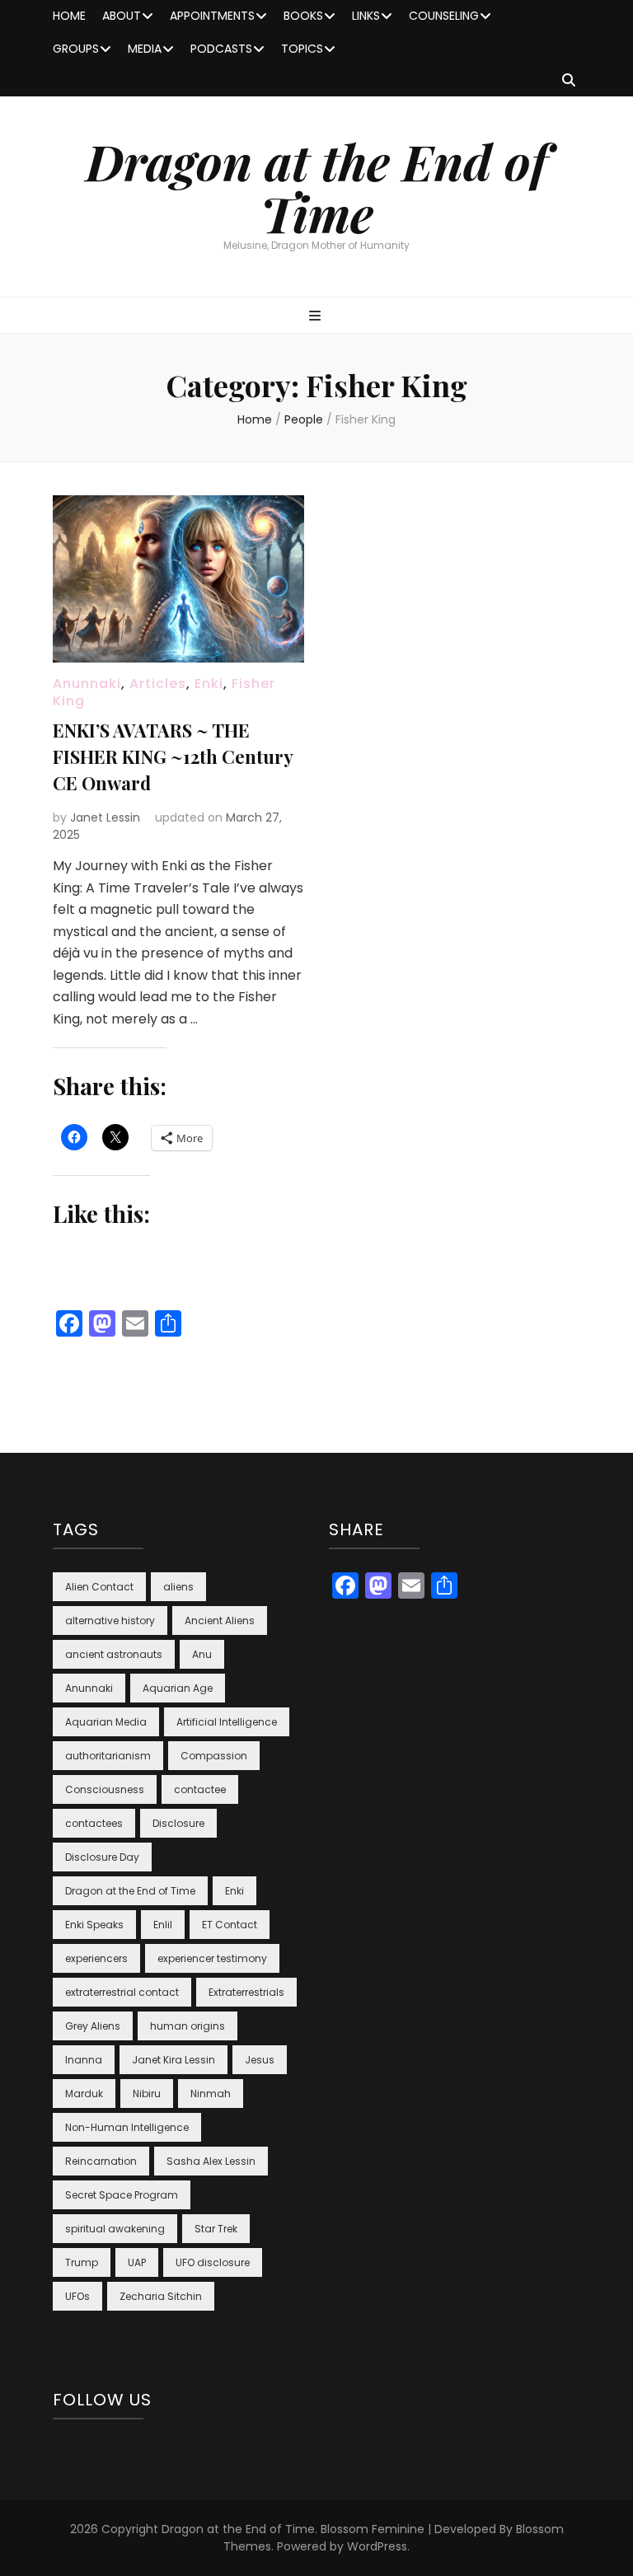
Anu (202, 1654)
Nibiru (147, 2094)
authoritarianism (108, 1756)
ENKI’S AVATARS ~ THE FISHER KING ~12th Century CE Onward (173, 756)
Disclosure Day (102, 1857)
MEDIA (145, 49)
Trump (82, 2262)
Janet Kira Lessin (173, 2060)
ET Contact (230, 1925)
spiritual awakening (115, 2229)
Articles (158, 684)
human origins (188, 2026)
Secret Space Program (122, 2195)
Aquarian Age (178, 1688)
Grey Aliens (93, 2026)
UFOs (77, 2296)
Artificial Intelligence (227, 1722)
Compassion (214, 1756)
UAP (137, 2262)
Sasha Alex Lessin (211, 2161)
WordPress (377, 2546)
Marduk (84, 2094)
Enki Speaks (94, 1925)
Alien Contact (99, 1587)
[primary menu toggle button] (317, 317)
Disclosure (178, 1823)
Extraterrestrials (246, 1992)
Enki (209, 684)
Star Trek (216, 2229)
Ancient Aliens (220, 1621)
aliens (178, 1587)
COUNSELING (444, 16)
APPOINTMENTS (212, 16)
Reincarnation (101, 2161)
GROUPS (76, 49)
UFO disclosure (213, 2262)
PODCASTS (221, 49)
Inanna (84, 2060)
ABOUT (122, 16)
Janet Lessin (105, 817)
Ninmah (211, 2094)
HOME (69, 16)
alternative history (110, 1621)
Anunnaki (87, 684)
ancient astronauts (114, 1654)
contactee (200, 1789)
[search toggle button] (569, 81)
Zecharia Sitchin (161, 2296)
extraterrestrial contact (122, 1992)
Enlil (163, 1925)
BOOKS (303, 16)
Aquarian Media (106, 1722)
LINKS (366, 16)
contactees (94, 1823)
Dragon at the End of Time (316, 187)
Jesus (260, 2060)
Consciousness (105, 1789)
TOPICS (302, 49)
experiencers (96, 1958)
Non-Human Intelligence (127, 2127)
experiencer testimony (212, 1958)
